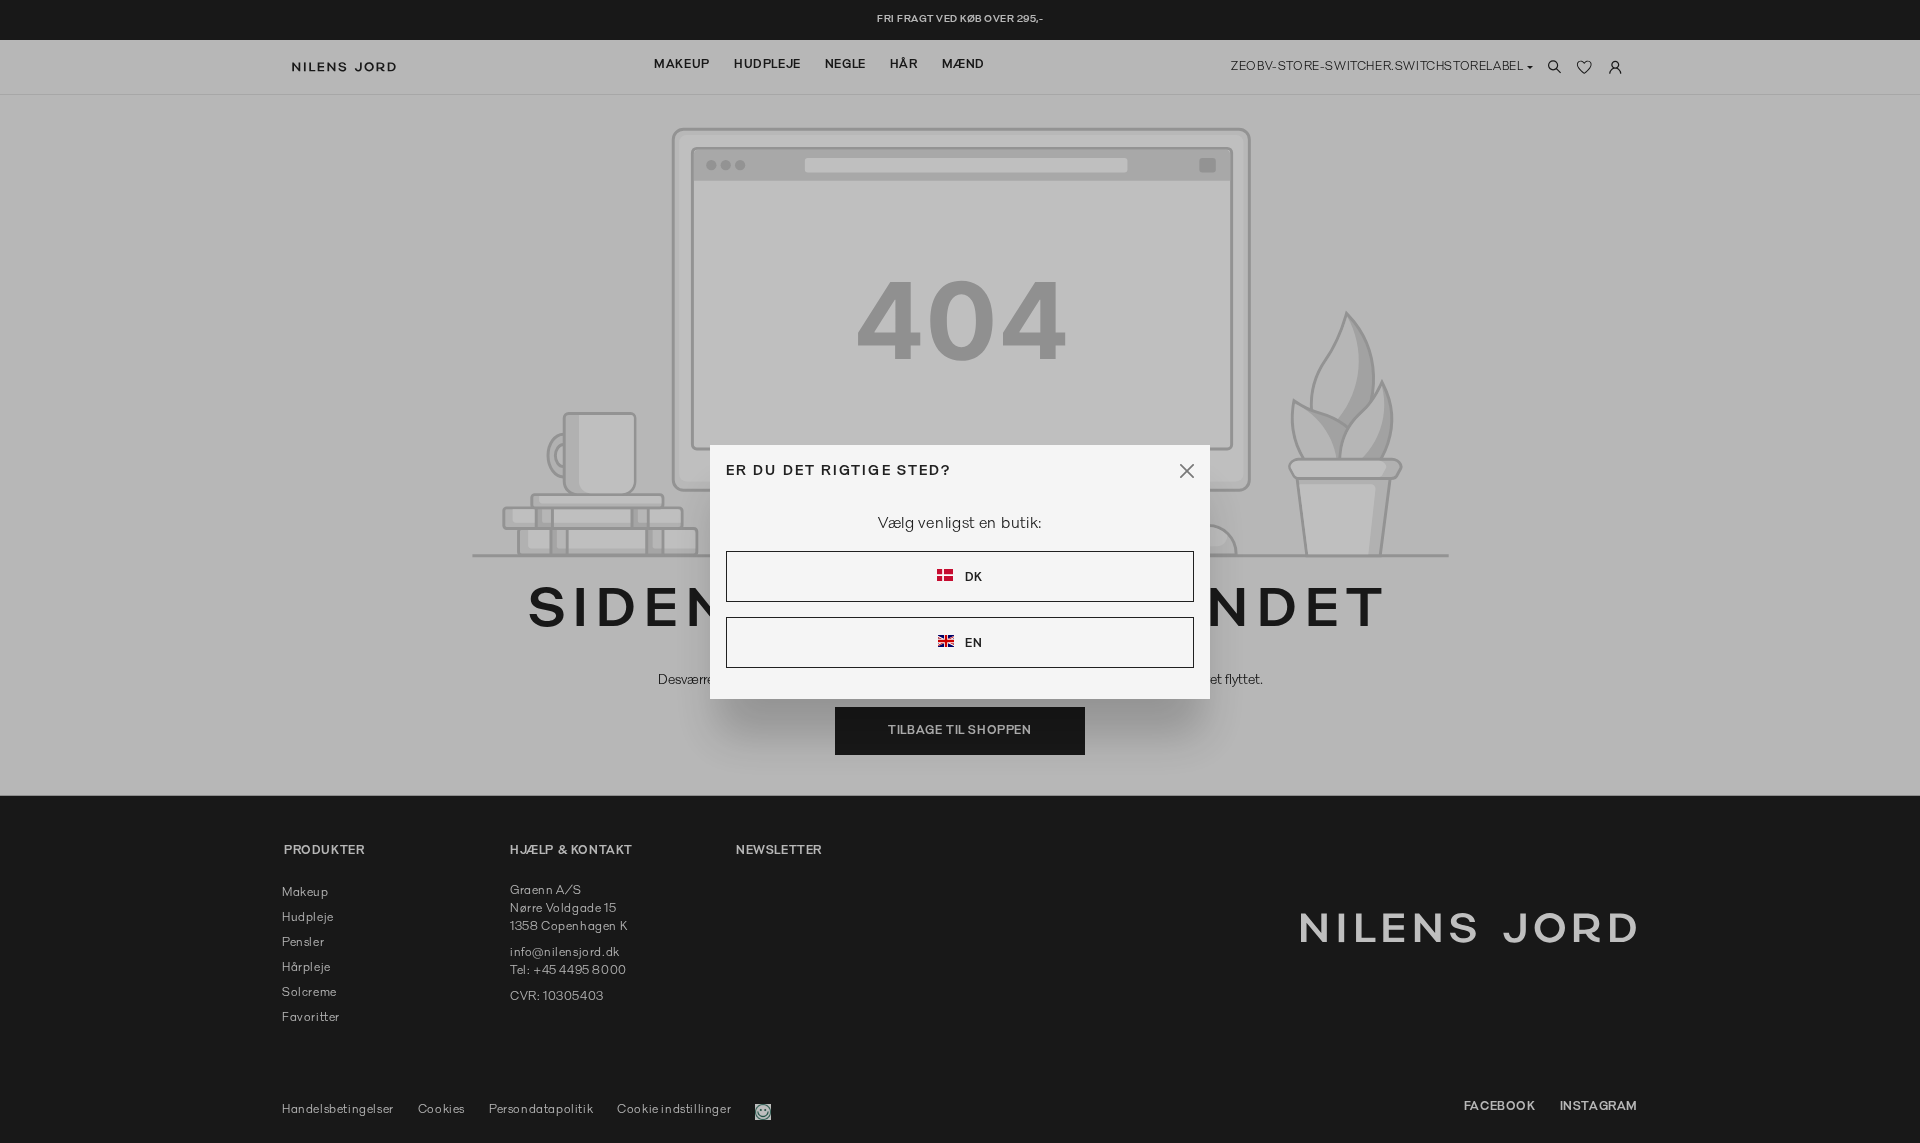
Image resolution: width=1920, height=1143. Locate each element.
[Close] (1187, 471)
